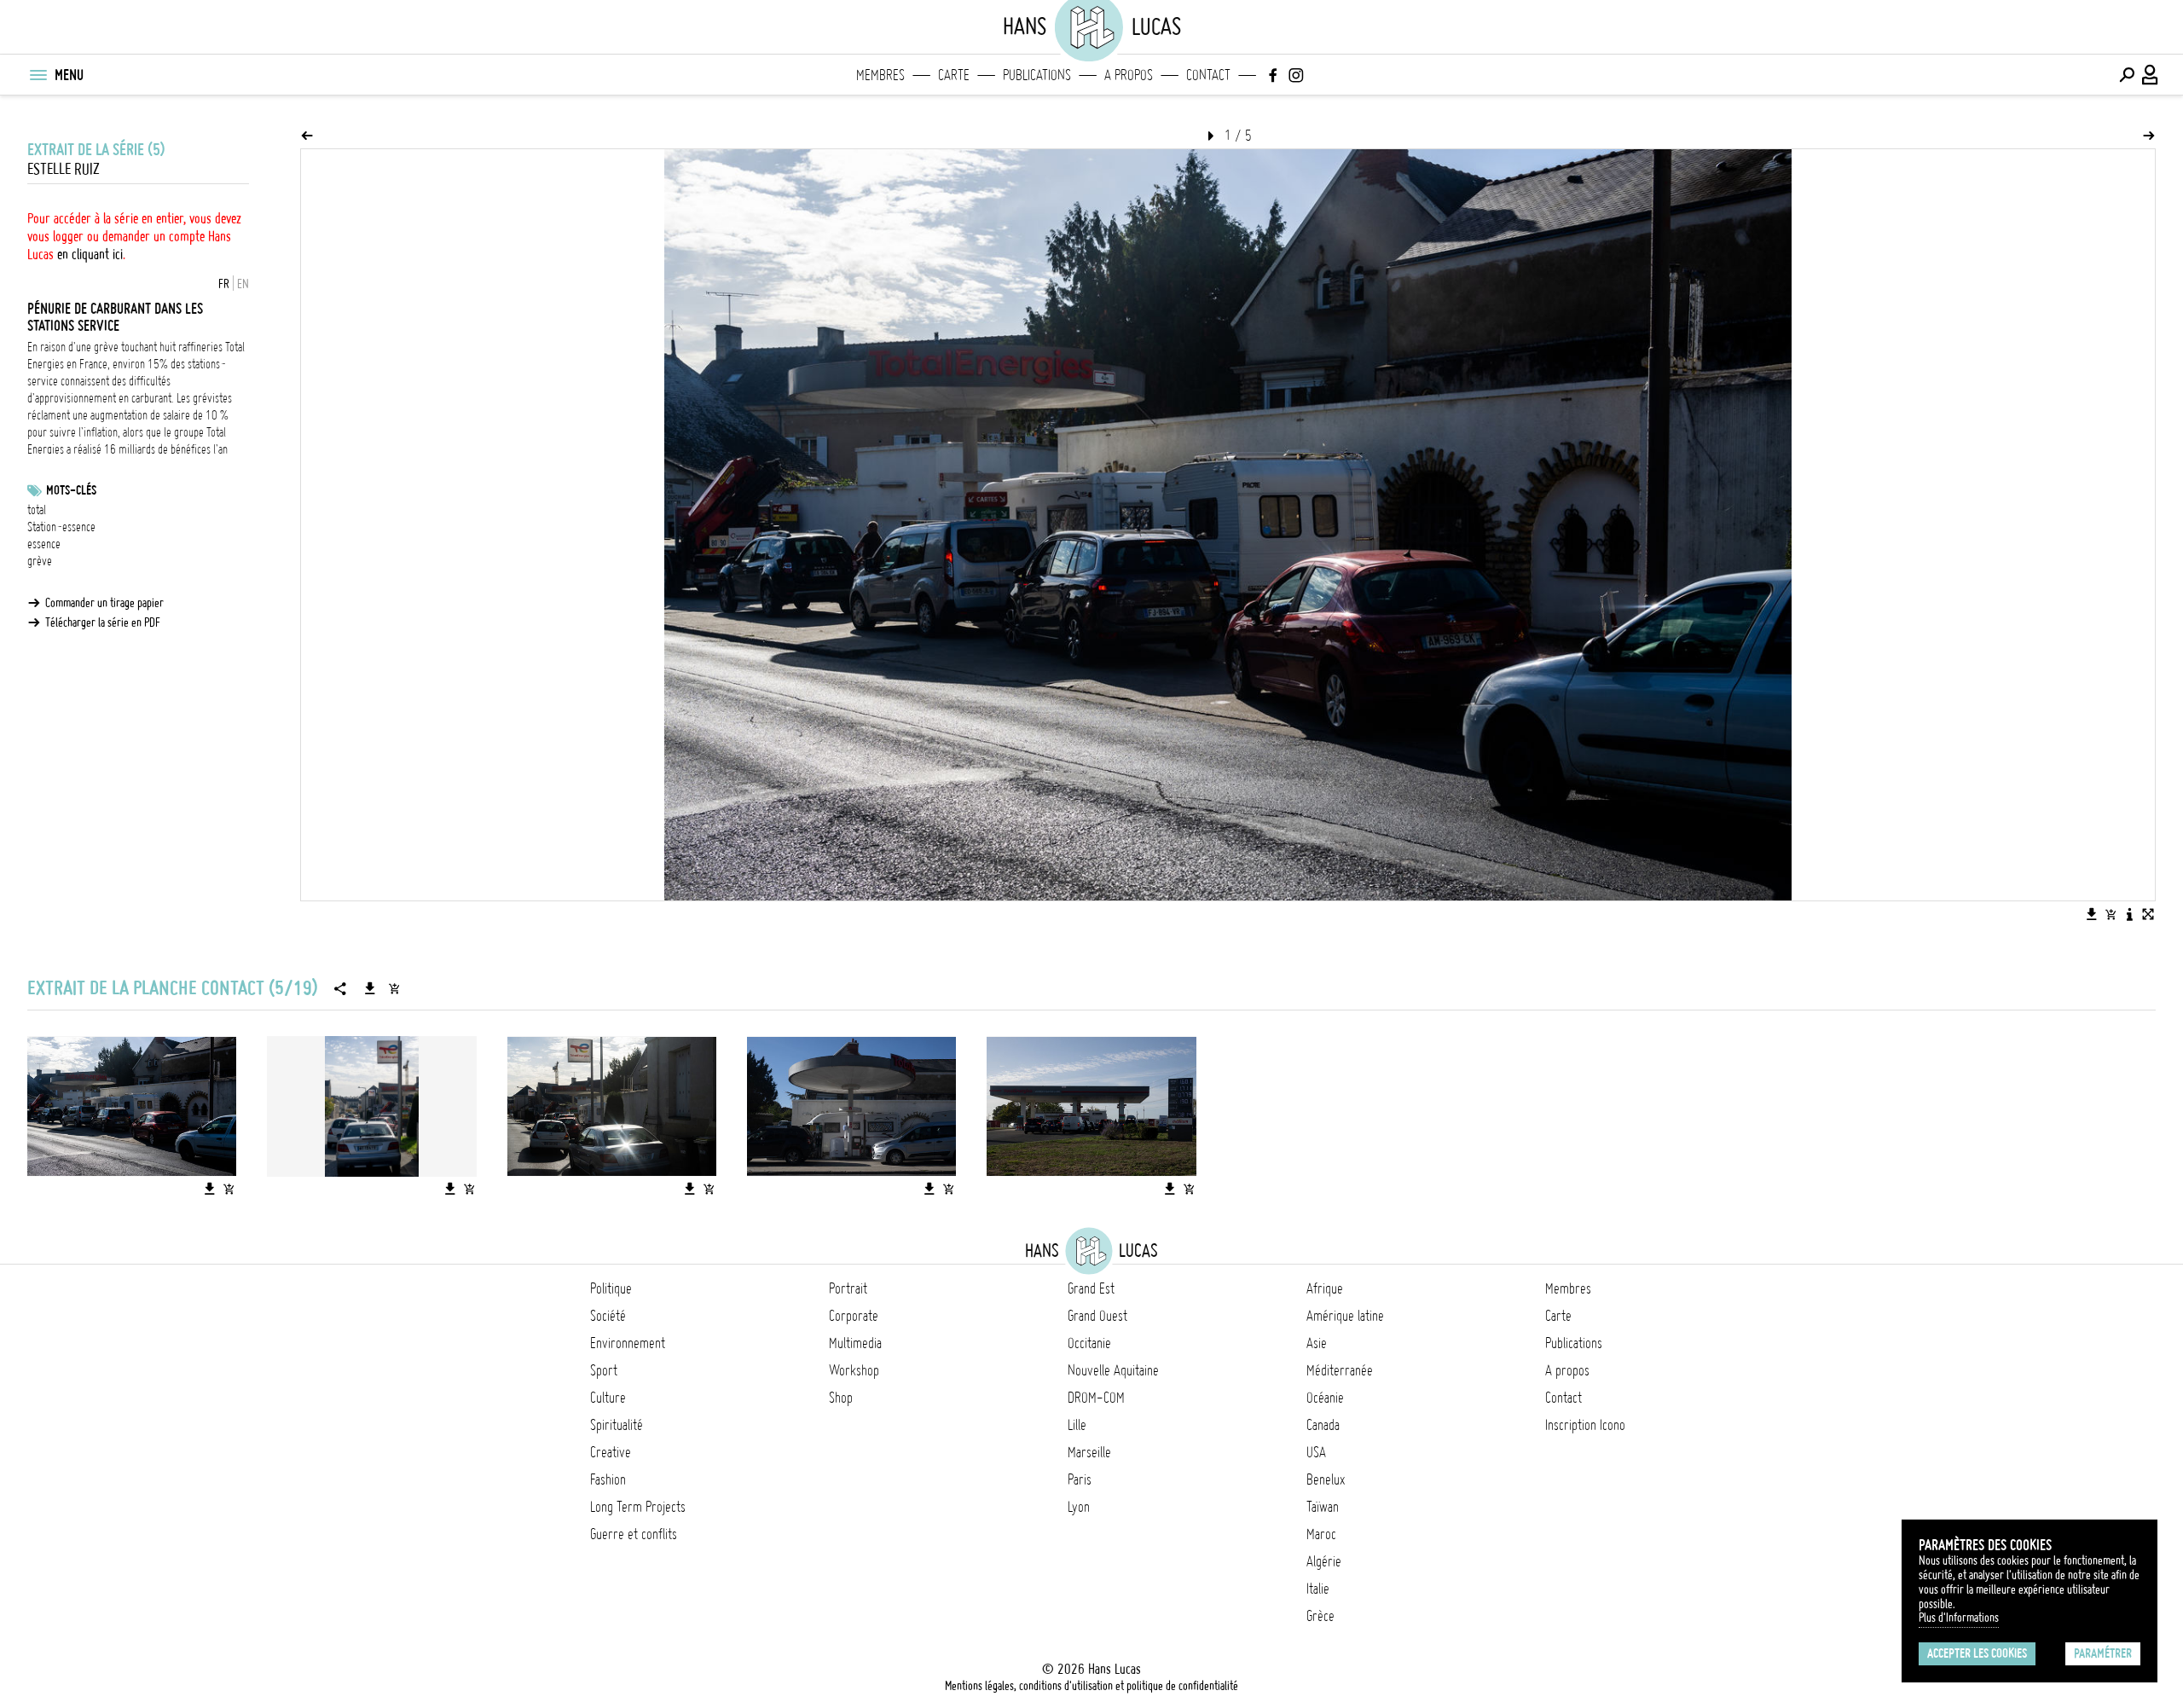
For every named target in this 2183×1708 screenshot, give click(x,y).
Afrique (1325, 1288)
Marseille (1089, 1452)
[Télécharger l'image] (2092, 914)
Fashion (608, 1479)
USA (1316, 1452)
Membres (880, 75)
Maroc (1321, 1534)
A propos (1129, 75)
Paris (1080, 1479)
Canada (1323, 1425)
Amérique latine (1345, 1316)
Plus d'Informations (1959, 1618)
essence (44, 544)
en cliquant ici (90, 254)
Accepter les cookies (1977, 1653)
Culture (608, 1398)
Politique (611, 1288)
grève (40, 561)
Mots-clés (71, 490)
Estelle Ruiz (64, 169)
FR (224, 284)
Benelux (1326, 1479)
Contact (1208, 75)
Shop (841, 1398)
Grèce (1320, 1616)
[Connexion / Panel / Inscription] (2151, 75)
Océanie (1325, 1398)
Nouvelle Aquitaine (1113, 1370)
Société (608, 1316)
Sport (604, 1370)
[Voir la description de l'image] (2129, 914)
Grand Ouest (1097, 1316)
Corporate (854, 1316)
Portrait (848, 1288)
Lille (1077, 1425)
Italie (1318, 1589)
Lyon (1079, 1507)
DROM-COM (1096, 1398)
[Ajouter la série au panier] (394, 988)
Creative (611, 1452)
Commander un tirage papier (104, 603)
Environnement (628, 1343)
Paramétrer (2103, 1653)
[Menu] (38, 75)
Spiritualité (617, 1425)
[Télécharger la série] (370, 988)
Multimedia (855, 1343)
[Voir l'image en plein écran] (2148, 914)
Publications (1037, 75)
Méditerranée (1340, 1370)
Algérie (1324, 1561)
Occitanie (1089, 1343)
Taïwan (1323, 1507)
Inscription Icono (1585, 1425)
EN (243, 284)
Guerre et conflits (634, 1534)
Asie (1317, 1343)
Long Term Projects (638, 1507)
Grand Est (1091, 1288)
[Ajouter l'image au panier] (2111, 914)
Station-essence (61, 527)
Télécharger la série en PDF (103, 622)
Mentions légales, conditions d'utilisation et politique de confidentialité (1091, 1686)
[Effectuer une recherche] (2127, 75)
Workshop (854, 1370)
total (37, 510)
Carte (954, 75)
